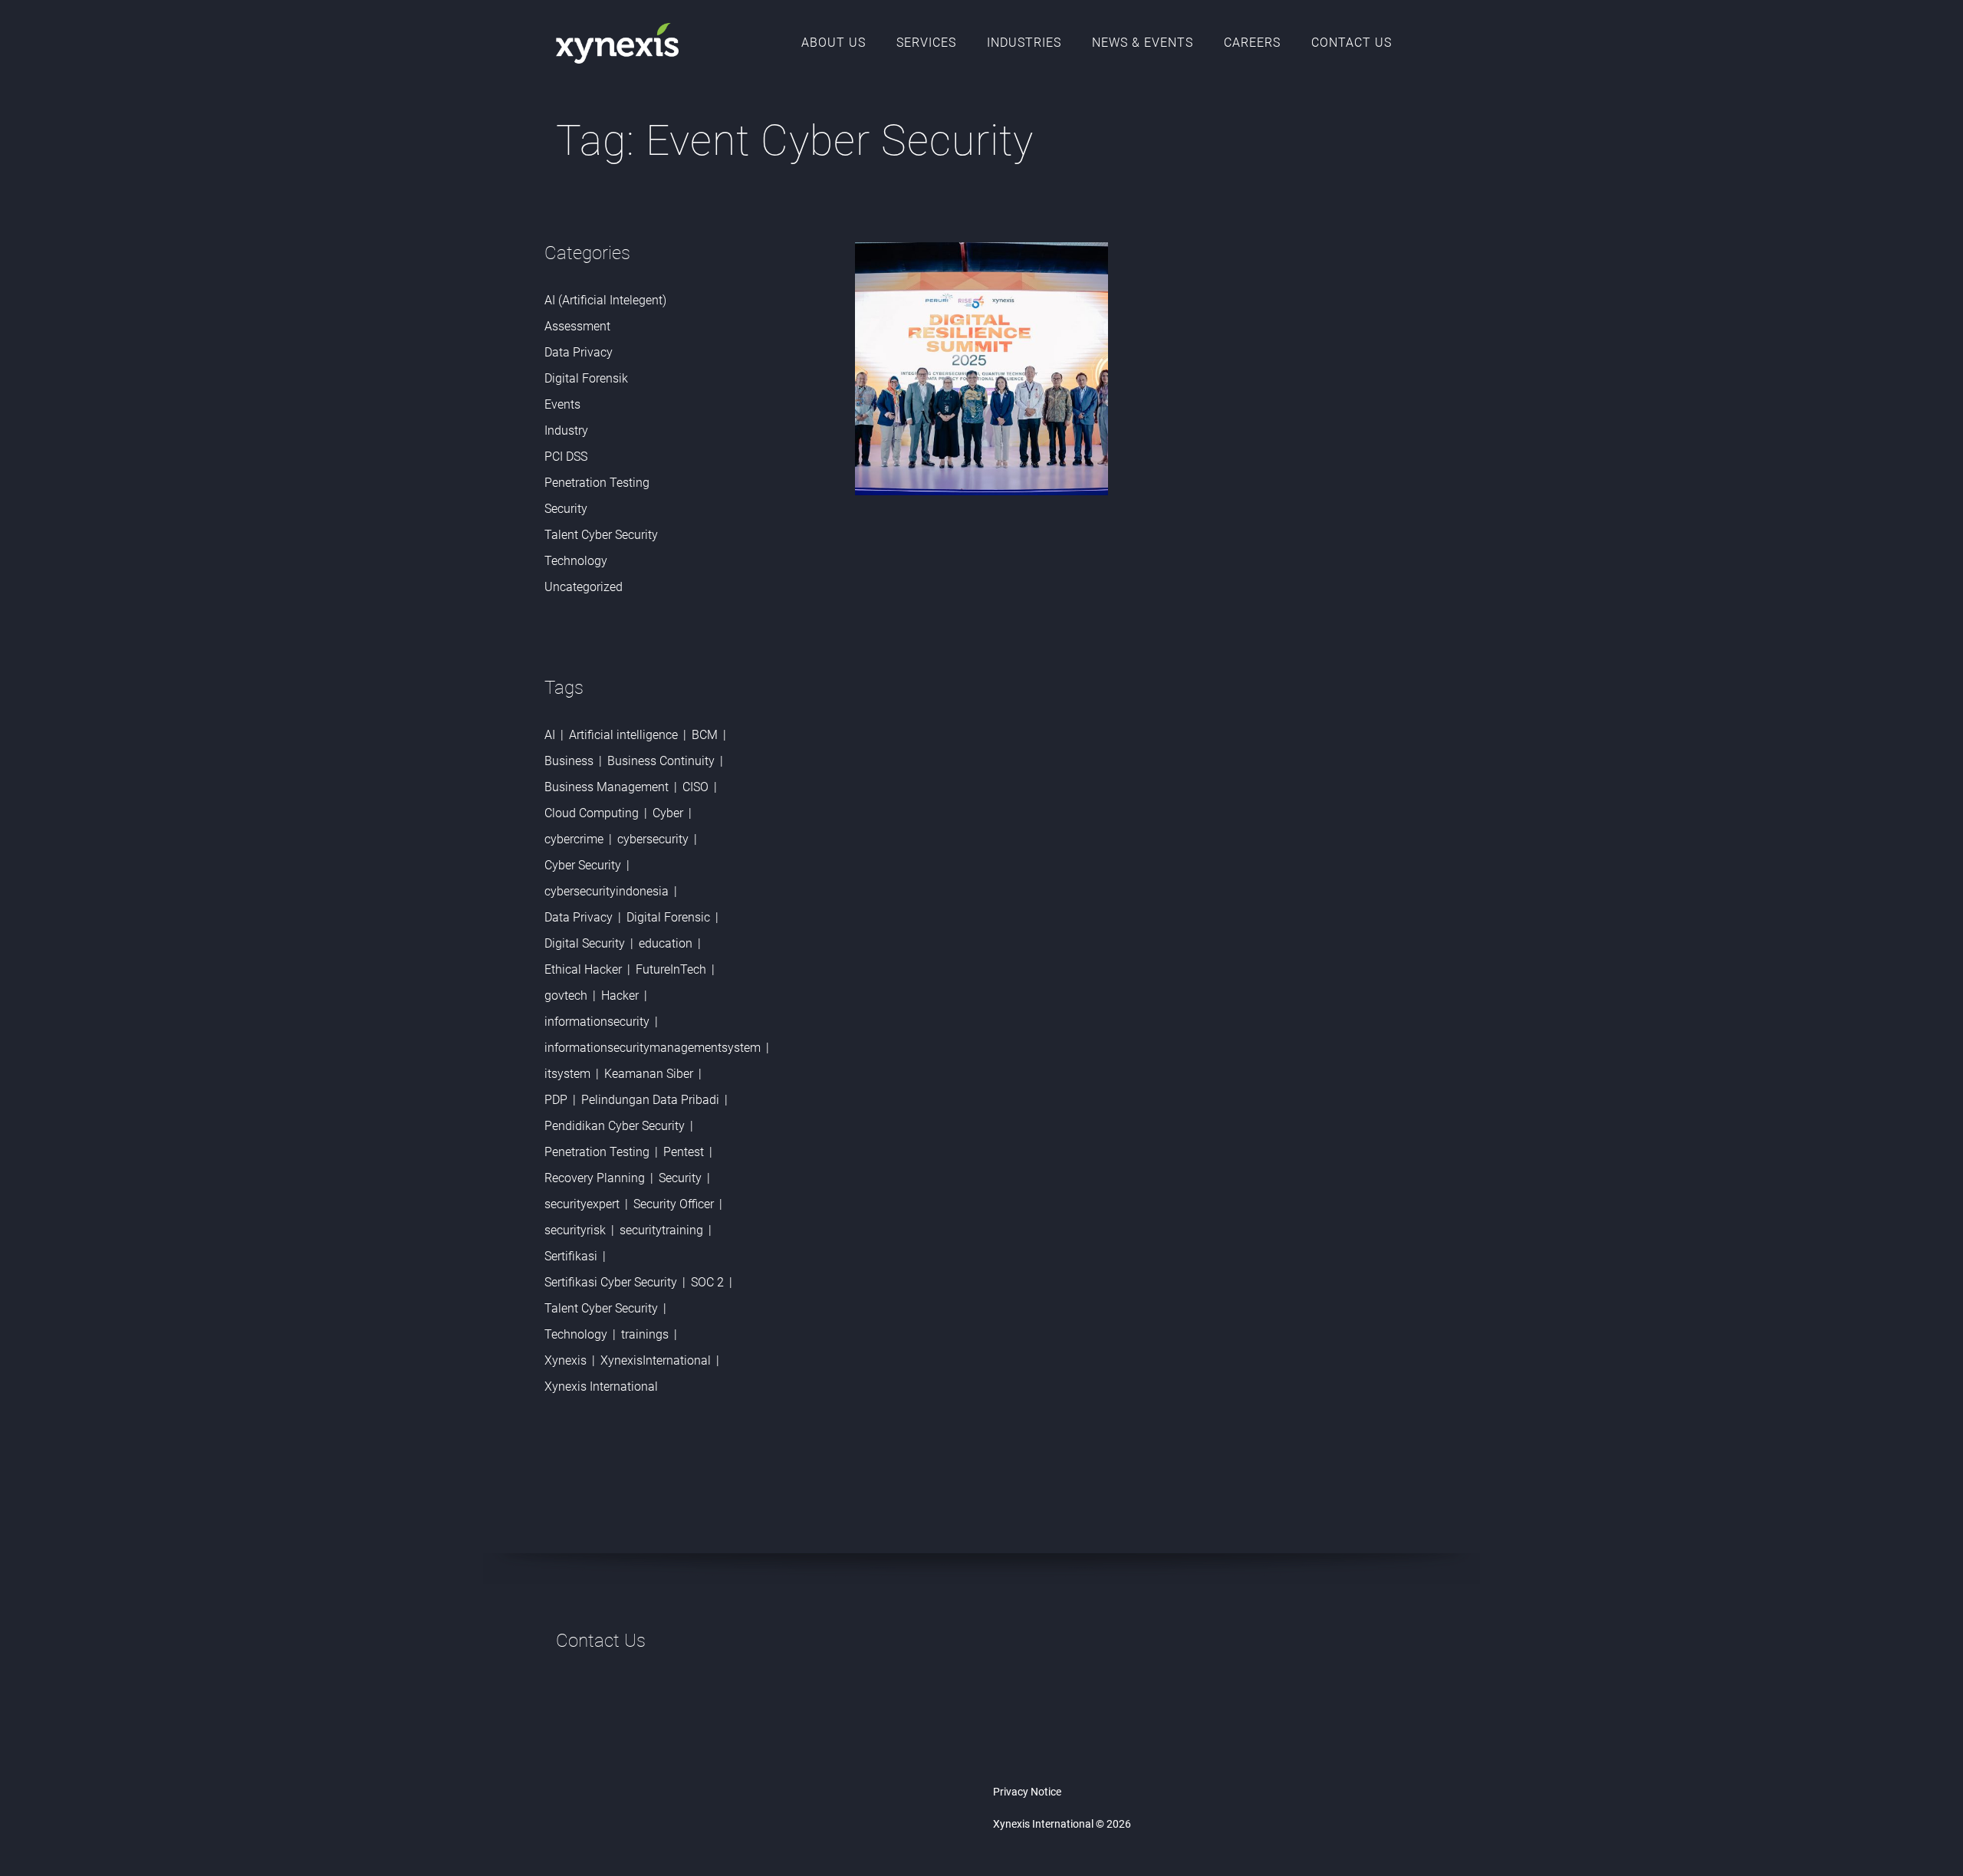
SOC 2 (707, 1282)
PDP (556, 1100)
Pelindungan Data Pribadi (650, 1100)
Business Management (607, 787)
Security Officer (674, 1204)
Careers (1252, 43)
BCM (705, 735)
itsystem (567, 1074)
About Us (834, 43)
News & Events (1143, 43)
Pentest (684, 1152)
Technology (576, 561)
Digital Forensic (668, 917)
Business (569, 761)
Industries (1024, 43)
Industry (566, 430)
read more (931, 804)
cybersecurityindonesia (607, 891)
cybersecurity (653, 839)
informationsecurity (597, 1022)
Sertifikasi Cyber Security (611, 1282)
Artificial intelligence (623, 735)
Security (566, 509)
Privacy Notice (1027, 1792)
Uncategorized (584, 587)
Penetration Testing (597, 483)
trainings (645, 1334)
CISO (695, 787)
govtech (566, 995)
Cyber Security (583, 865)
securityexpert (582, 1204)
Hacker (620, 995)
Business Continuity (661, 761)
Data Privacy (579, 352)
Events (562, 404)
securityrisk (575, 1230)
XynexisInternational (656, 1360)
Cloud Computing (592, 813)
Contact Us (1351, 43)
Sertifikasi (571, 1256)
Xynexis (566, 1360)
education (666, 943)
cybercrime (574, 839)
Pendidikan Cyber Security (615, 1126)
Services (926, 43)
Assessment (577, 326)
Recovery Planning (595, 1178)
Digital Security (585, 943)
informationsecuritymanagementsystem (653, 1048)
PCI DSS (566, 457)
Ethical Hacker (583, 969)
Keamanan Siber (649, 1074)
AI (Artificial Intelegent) (605, 300)
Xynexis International (601, 1386)
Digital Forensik (586, 378)
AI (550, 735)
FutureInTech (671, 969)
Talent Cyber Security (601, 535)
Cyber (668, 813)
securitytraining (661, 1230)
